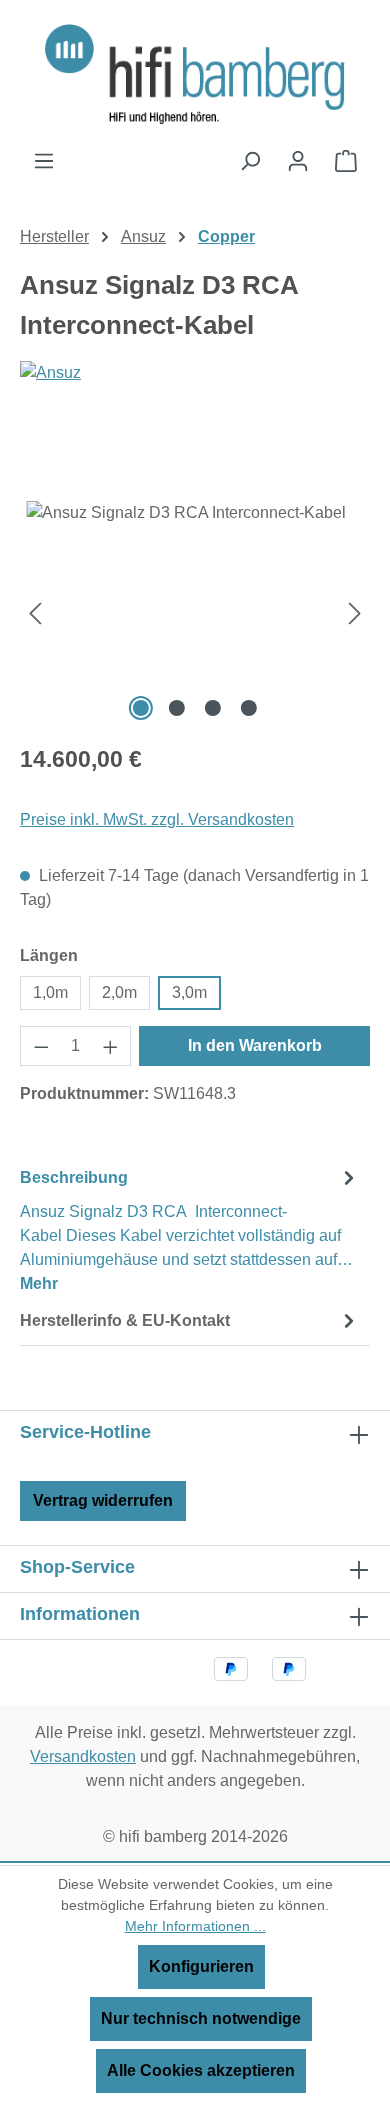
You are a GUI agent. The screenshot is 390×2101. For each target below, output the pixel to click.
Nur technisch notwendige (201, 2018)
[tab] (190, 1229)
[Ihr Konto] (298, 161)
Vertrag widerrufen (103, 1500)
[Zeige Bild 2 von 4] (177, 708)
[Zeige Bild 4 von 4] (249, 708)
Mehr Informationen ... (195, 1926)
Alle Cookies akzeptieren (201, 2070)
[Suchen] (250, 161)
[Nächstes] (355, 613)
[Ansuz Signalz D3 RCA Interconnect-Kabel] (195, 613)
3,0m (189, 992)
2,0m (119, 992)
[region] (195, 613)
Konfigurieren (201, 1966)
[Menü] (44, 161)
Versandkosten (83, 1756)
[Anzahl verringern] (41, 1046)
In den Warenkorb (255, 1045)
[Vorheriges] (35, 613)
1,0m (50, 992)
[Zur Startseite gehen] (195, 74)
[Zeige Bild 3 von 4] (213, 708)
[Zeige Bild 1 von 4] (141, 708)
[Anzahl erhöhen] (111, 1046)
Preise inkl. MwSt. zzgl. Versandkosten (157, 819)
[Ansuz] (195, 411)
